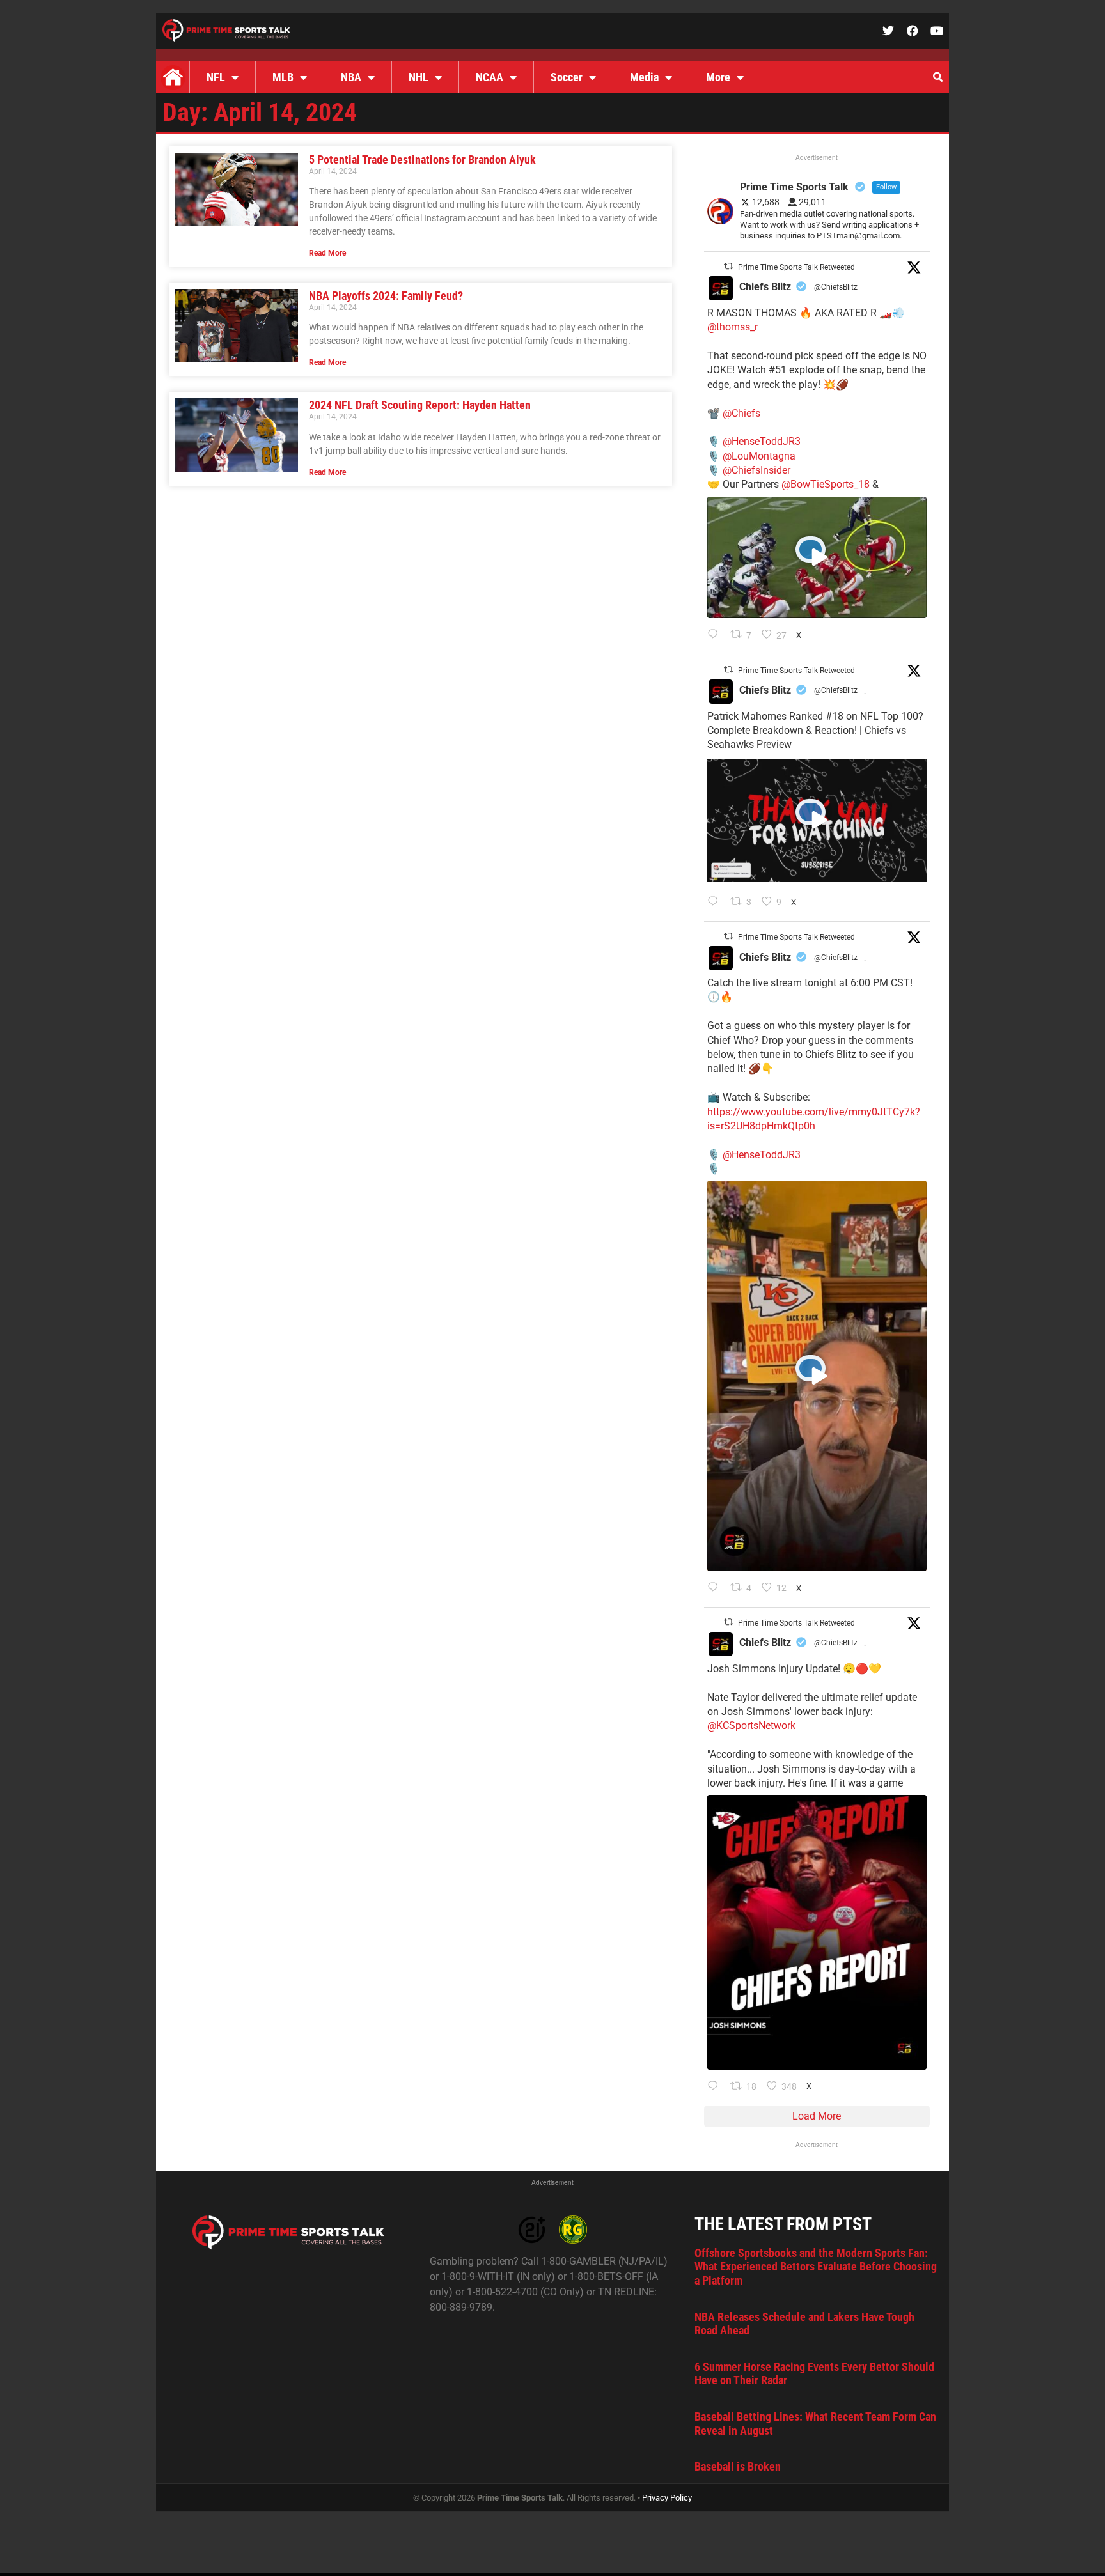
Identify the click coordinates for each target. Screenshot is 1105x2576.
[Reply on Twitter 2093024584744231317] (716, 2087)
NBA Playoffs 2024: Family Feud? (386, 296)
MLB (283, 77)
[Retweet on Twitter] (728, 266)
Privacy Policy (667, 2498)
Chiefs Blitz (765, 287)
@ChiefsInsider (756, 470)
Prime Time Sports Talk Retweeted (796, 267)
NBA (351, 77)
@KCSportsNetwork (751, 1726)
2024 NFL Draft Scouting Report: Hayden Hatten (420, 405)
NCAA (490, 77)
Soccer (567, 77)
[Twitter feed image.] (817, 1932)
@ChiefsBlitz (836, 287)
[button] (937, 77)
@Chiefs (741, 413)
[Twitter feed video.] (817, 558)
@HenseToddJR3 (762, 441)
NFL (216, 77)
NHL (419, 77)
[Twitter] (888, 31)
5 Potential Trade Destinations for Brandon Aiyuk (422, 159)
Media (644, 77)
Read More (327, 253)
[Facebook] (913, 31)
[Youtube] (937, 31)
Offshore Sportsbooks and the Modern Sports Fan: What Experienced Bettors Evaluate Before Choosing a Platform (816, 2267)
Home (173, 77)
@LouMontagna (759, 456)
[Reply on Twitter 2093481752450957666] (716, 903)
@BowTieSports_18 (826, 484)
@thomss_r (733, 327)
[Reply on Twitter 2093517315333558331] (716, 635)
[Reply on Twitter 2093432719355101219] (716, 1588)
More (718, 77)
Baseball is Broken (738, 2466)
